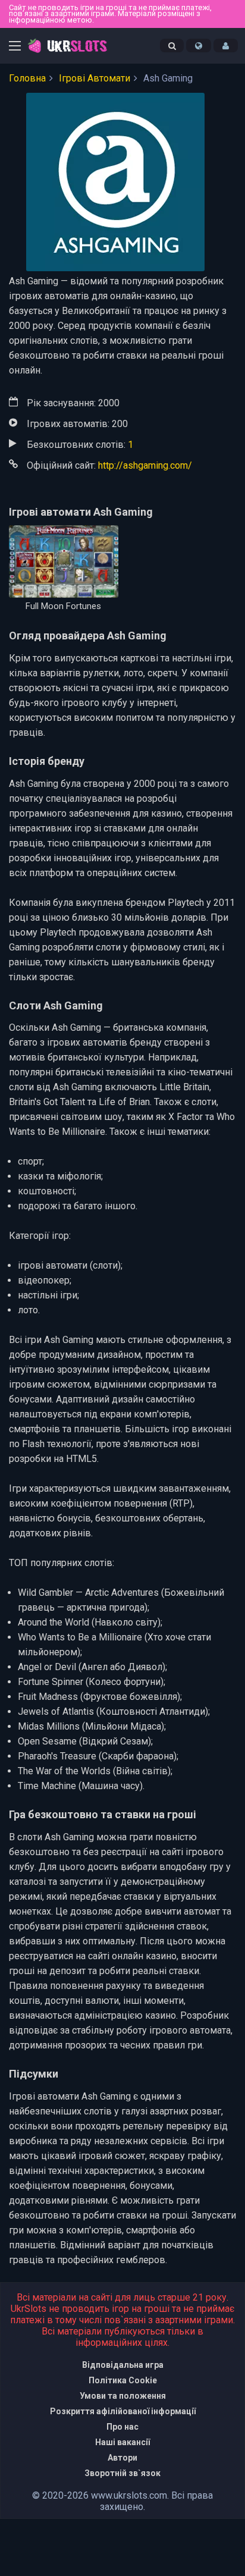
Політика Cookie (123, 2380)
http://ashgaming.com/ (145, 465)
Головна (27, 78)
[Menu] (15, 47)
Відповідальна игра (123, 2365)
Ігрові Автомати (95, 78)
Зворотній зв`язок (122, 2473)
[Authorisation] (226, 46)
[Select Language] (199, 46)
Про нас (122, 2427)
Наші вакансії (122, 2442)
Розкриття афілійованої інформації (123, 2411)
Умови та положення (123, 2396)
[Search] (172, 46)
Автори (122, 2458)
